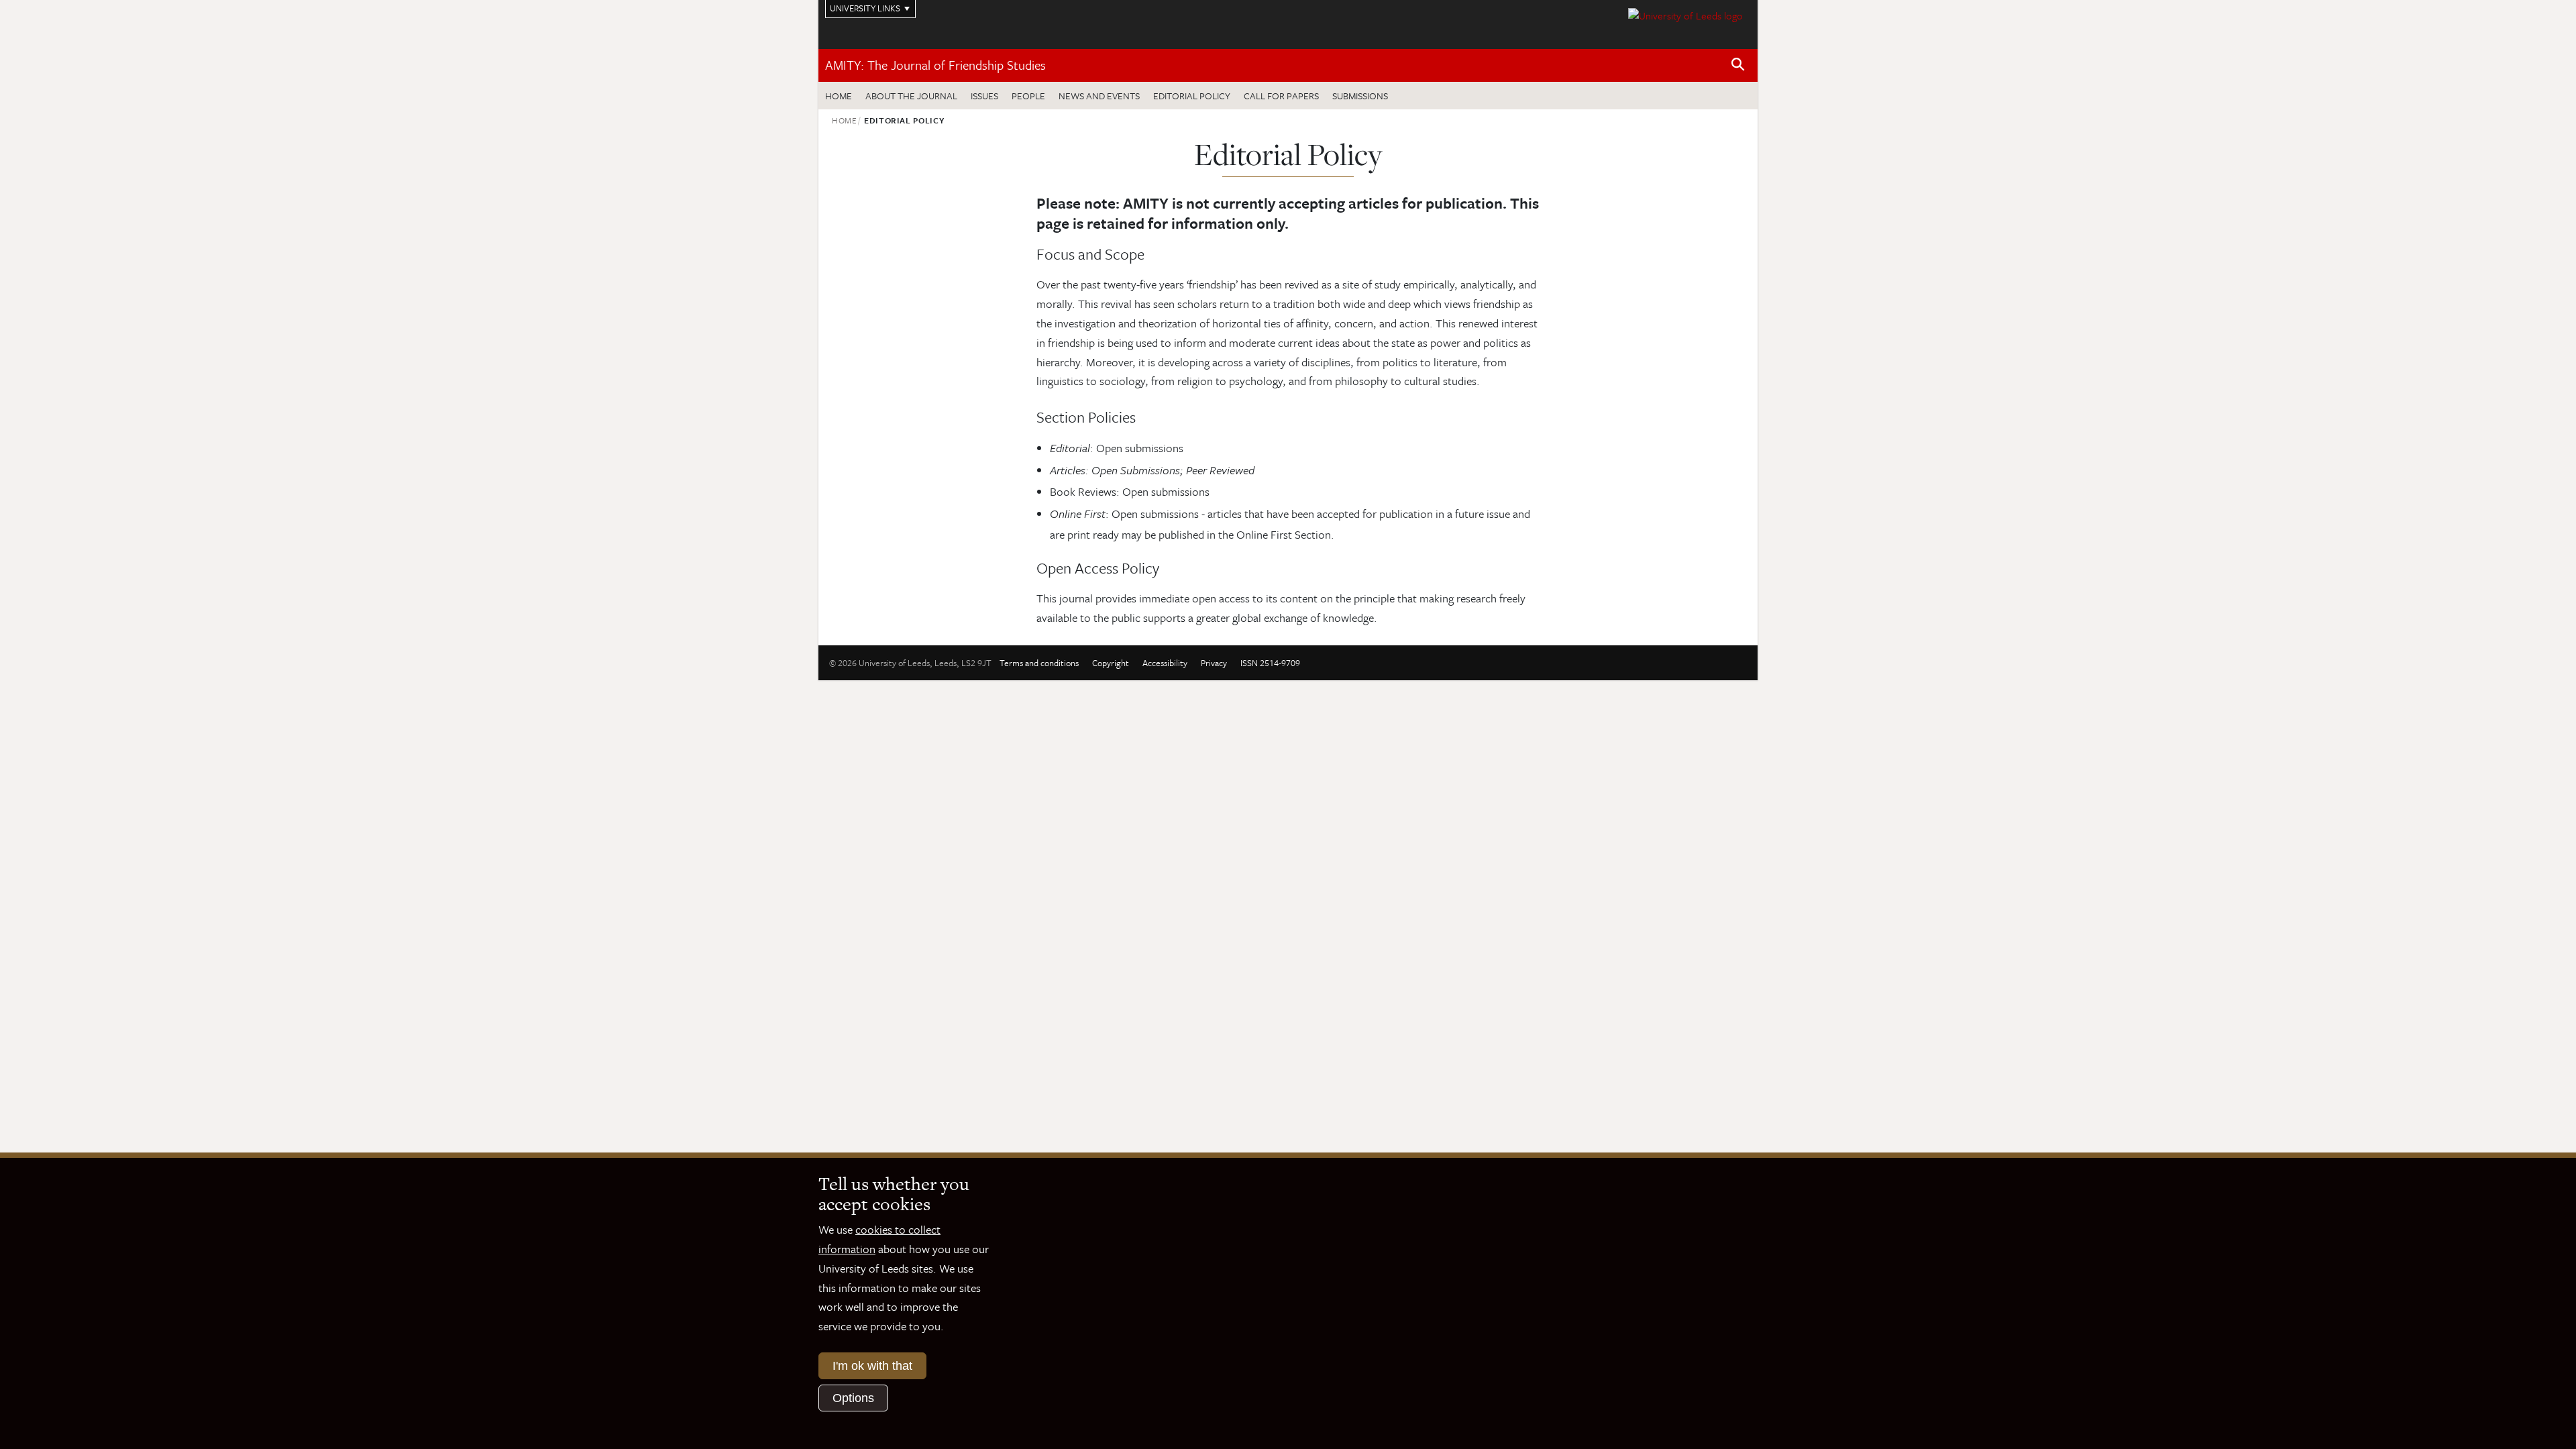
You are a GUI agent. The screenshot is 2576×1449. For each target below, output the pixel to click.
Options (853, 1398)
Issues (984, 96)
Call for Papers (1281, 96)
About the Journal (911, 96)
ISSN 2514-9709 (1270, 663)
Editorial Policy (1192, 96)
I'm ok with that (872, 1366)
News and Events (1099, 96)
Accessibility (1165, 663)
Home (839, 96)
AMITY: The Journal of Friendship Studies (935, 65)
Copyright (1111, 663)
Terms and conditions (1039, 663)
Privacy (1214, 663)
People (1028, 96)
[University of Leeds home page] (1685, 14)
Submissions (1360, 96)
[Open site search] (1738, 65)
